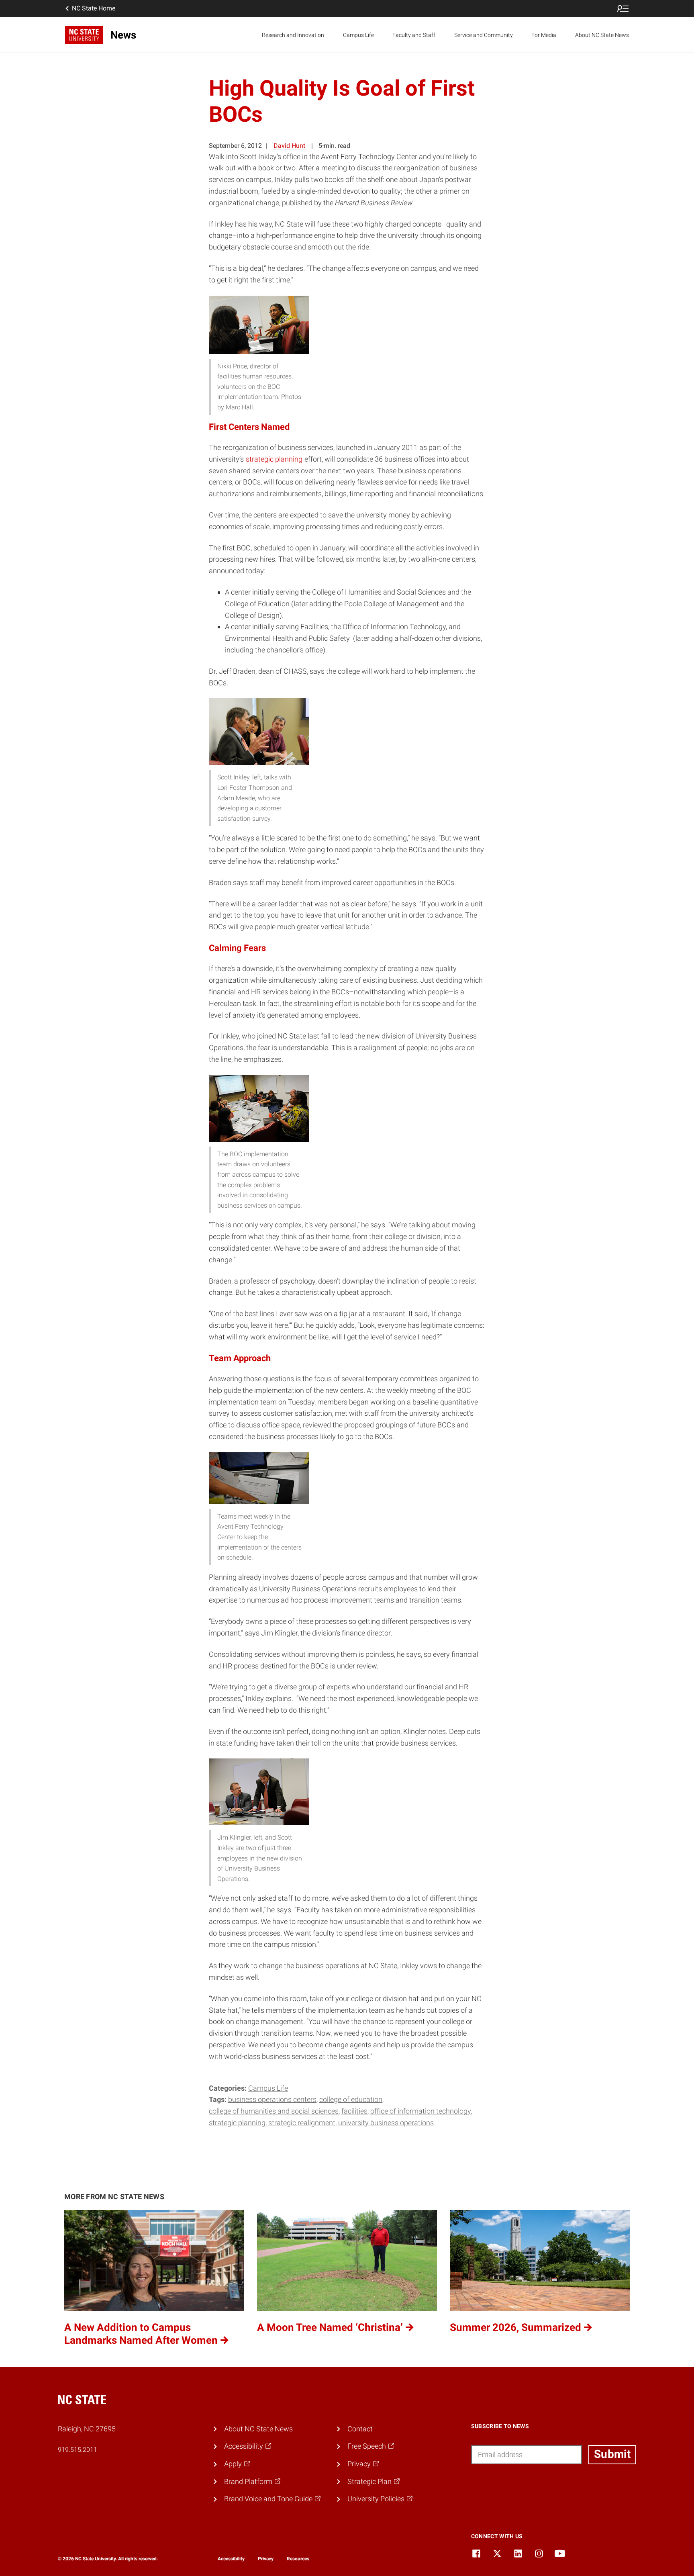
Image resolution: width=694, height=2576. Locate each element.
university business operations (386, 2123)
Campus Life (358, 35)
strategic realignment (302, 2123)
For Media (544, 35)
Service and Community (484, 35)
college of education (351, 2099)
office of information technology (420, 2111)
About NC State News (602, 35)
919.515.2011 (78, 2450)
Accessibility (231, 2559)
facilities (354, 2111)
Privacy (266, 2559)
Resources (298, 2559)
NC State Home (94, 8)
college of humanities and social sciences (274, 2111)
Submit (612, 2454)
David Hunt (289, 146)
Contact (360, 2429)
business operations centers (272, 2099)
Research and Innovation (293, 35)
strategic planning (274, 459)
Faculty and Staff (414, 35)
